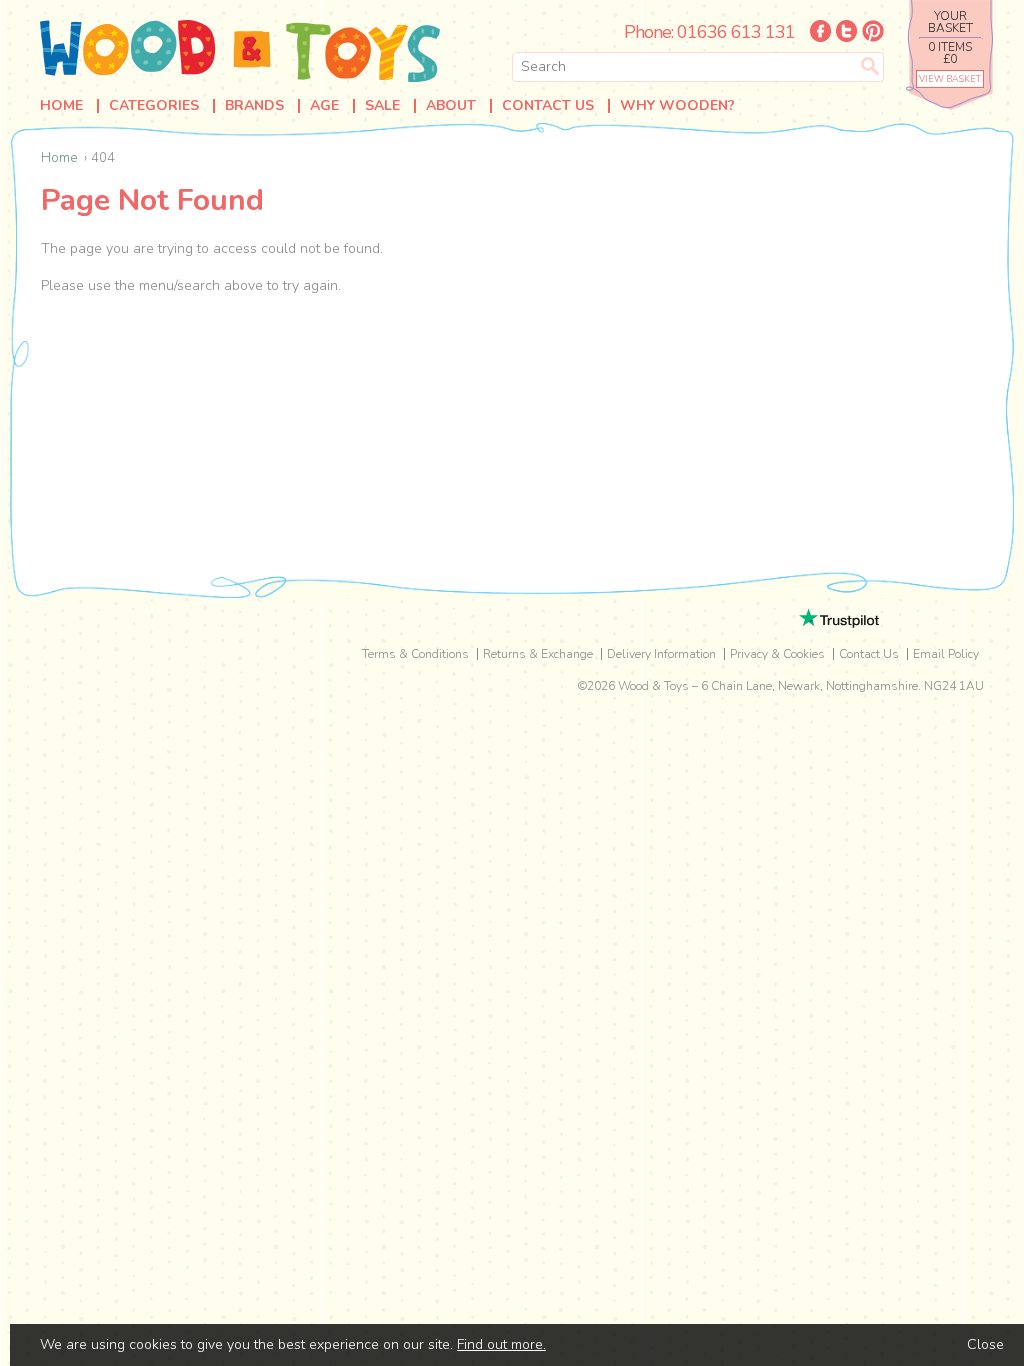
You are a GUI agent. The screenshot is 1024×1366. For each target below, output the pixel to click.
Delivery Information (661, 654)
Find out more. (501, 1344)
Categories (154, 106)
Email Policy (946, 654)
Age (324, 106)
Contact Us (548, 106)
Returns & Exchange (538, 654)
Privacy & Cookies (777, 654)
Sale (382, 106)
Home (61, 106)
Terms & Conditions (415, 654)
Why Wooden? (677, 106)
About (451, 106)
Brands (254, 106)
